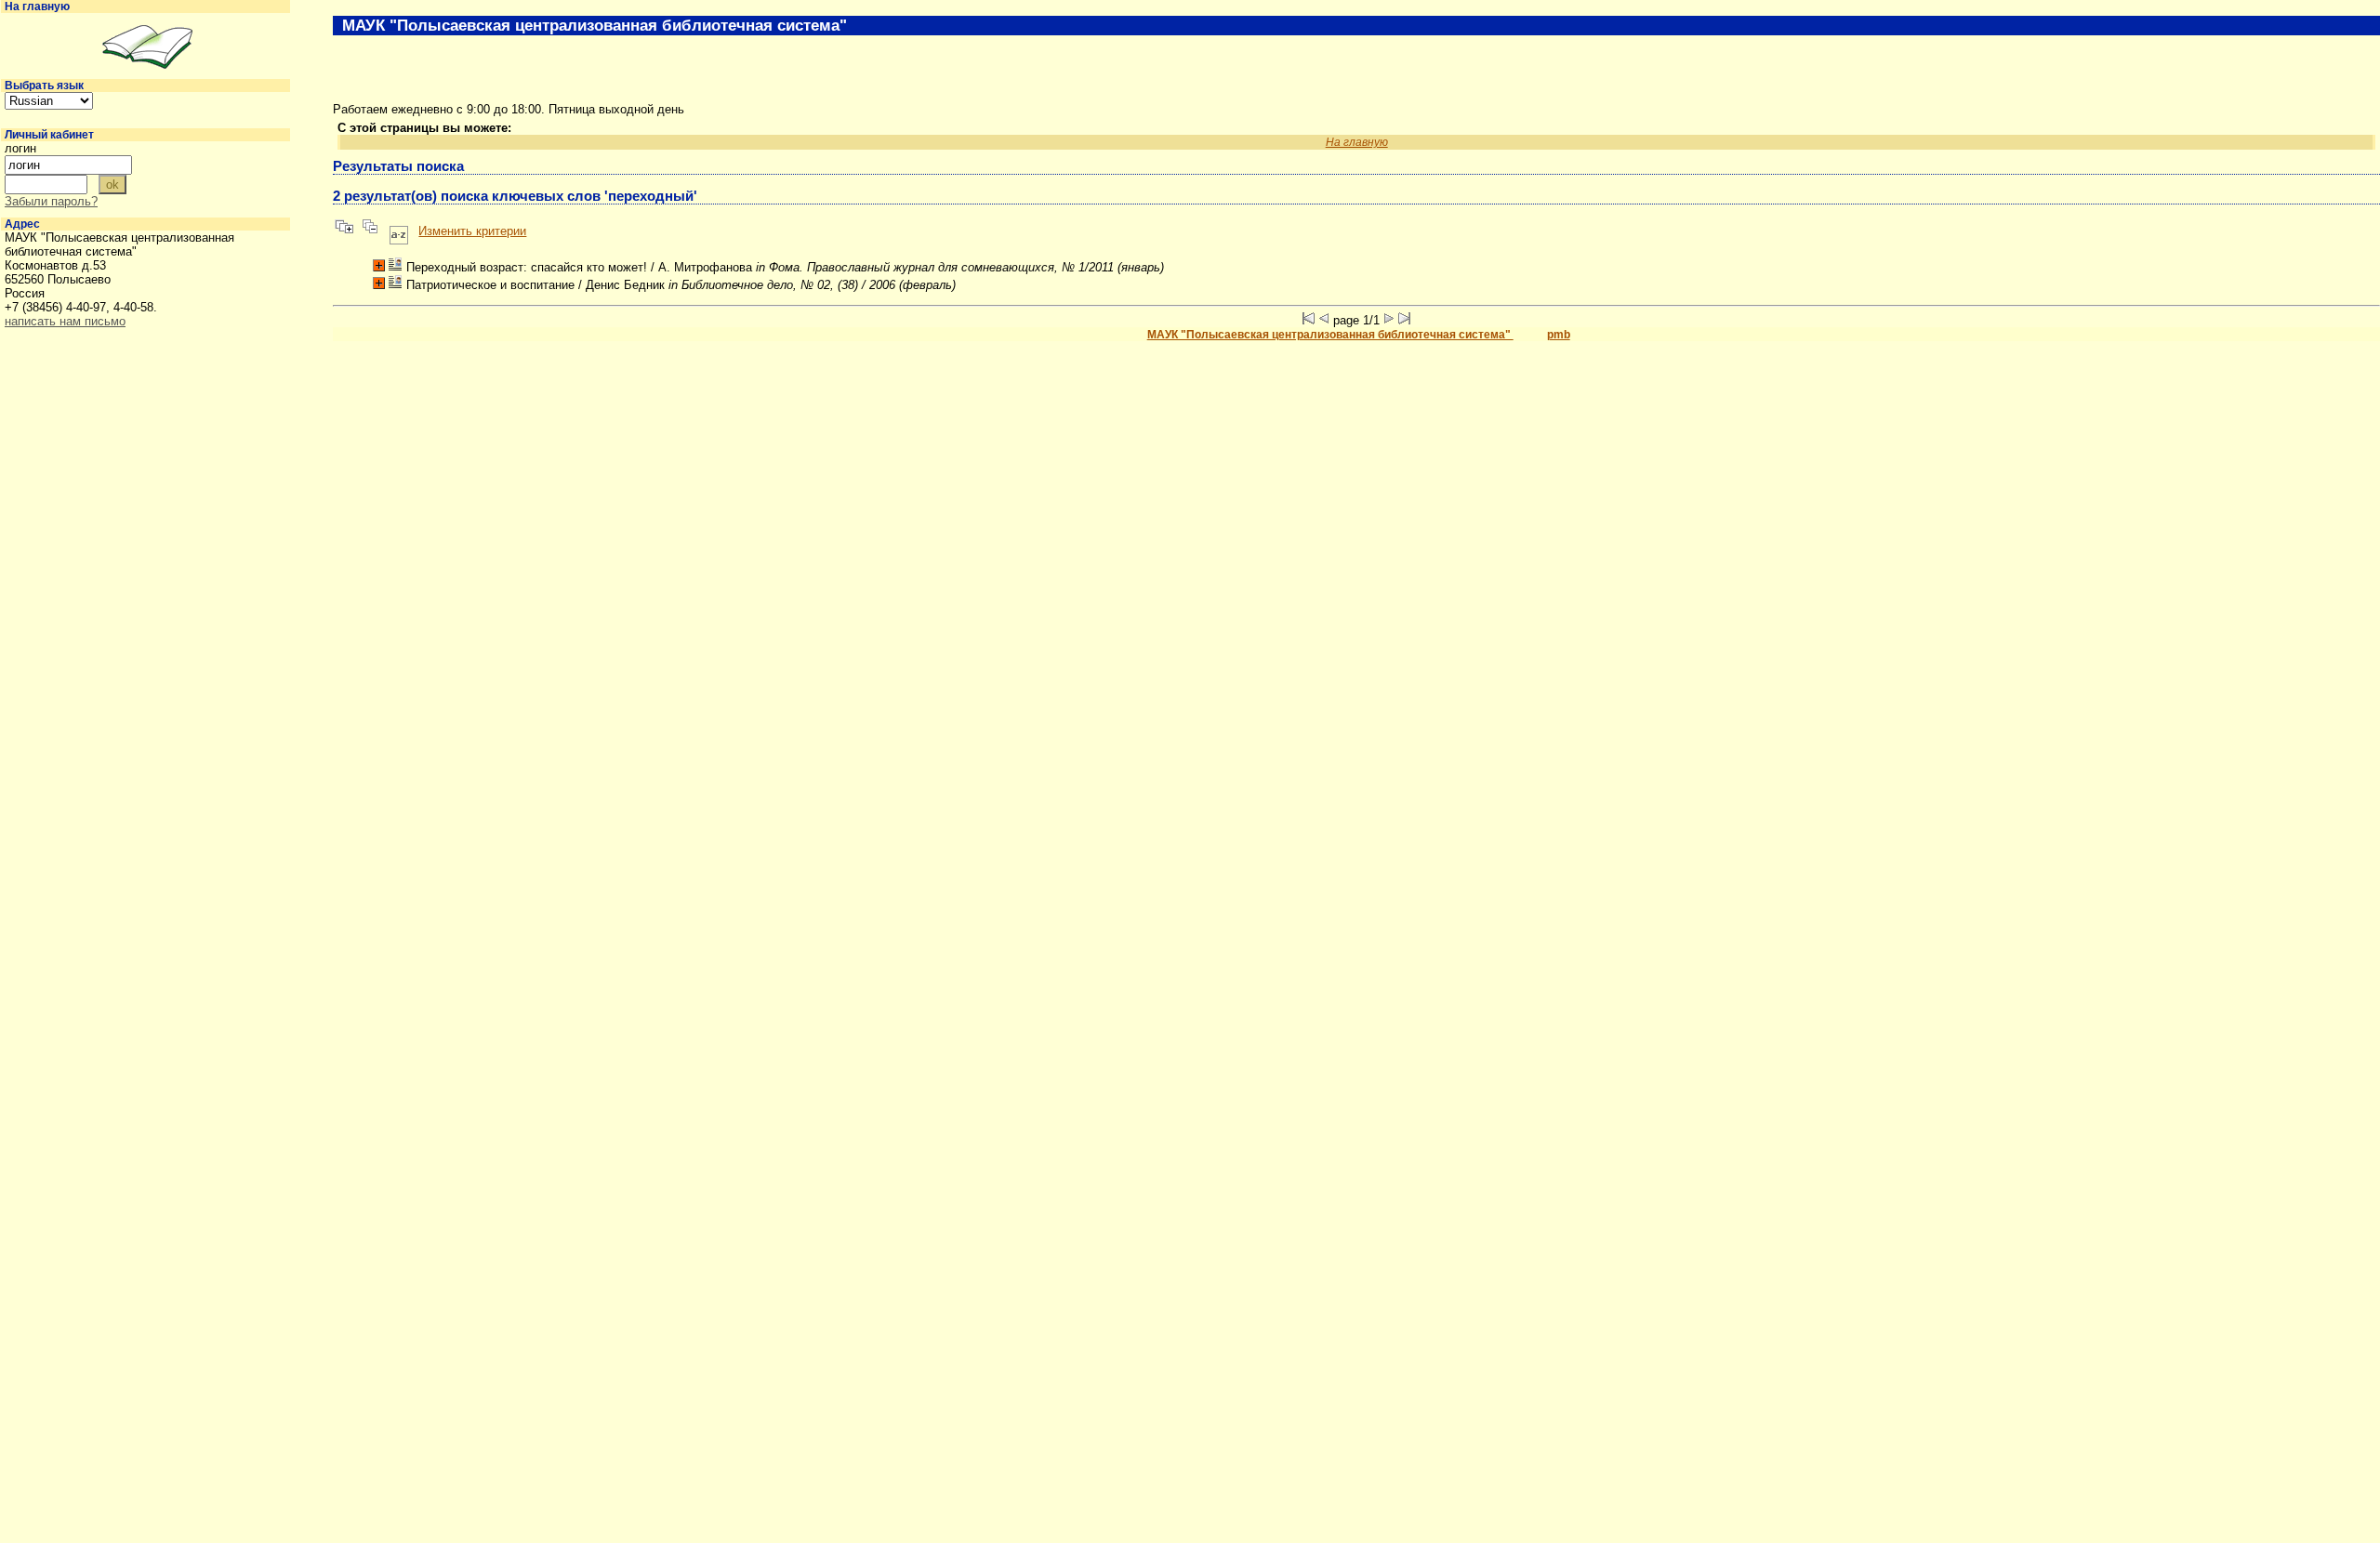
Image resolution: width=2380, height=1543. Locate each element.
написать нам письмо (65, 321)
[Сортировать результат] (399, 231)
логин (20, 148)
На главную (37, 7)
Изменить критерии (472, 231)
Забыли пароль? (51, 201)
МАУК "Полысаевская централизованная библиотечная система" (1330, 335)
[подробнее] (379, 265)
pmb (1559, 335)
